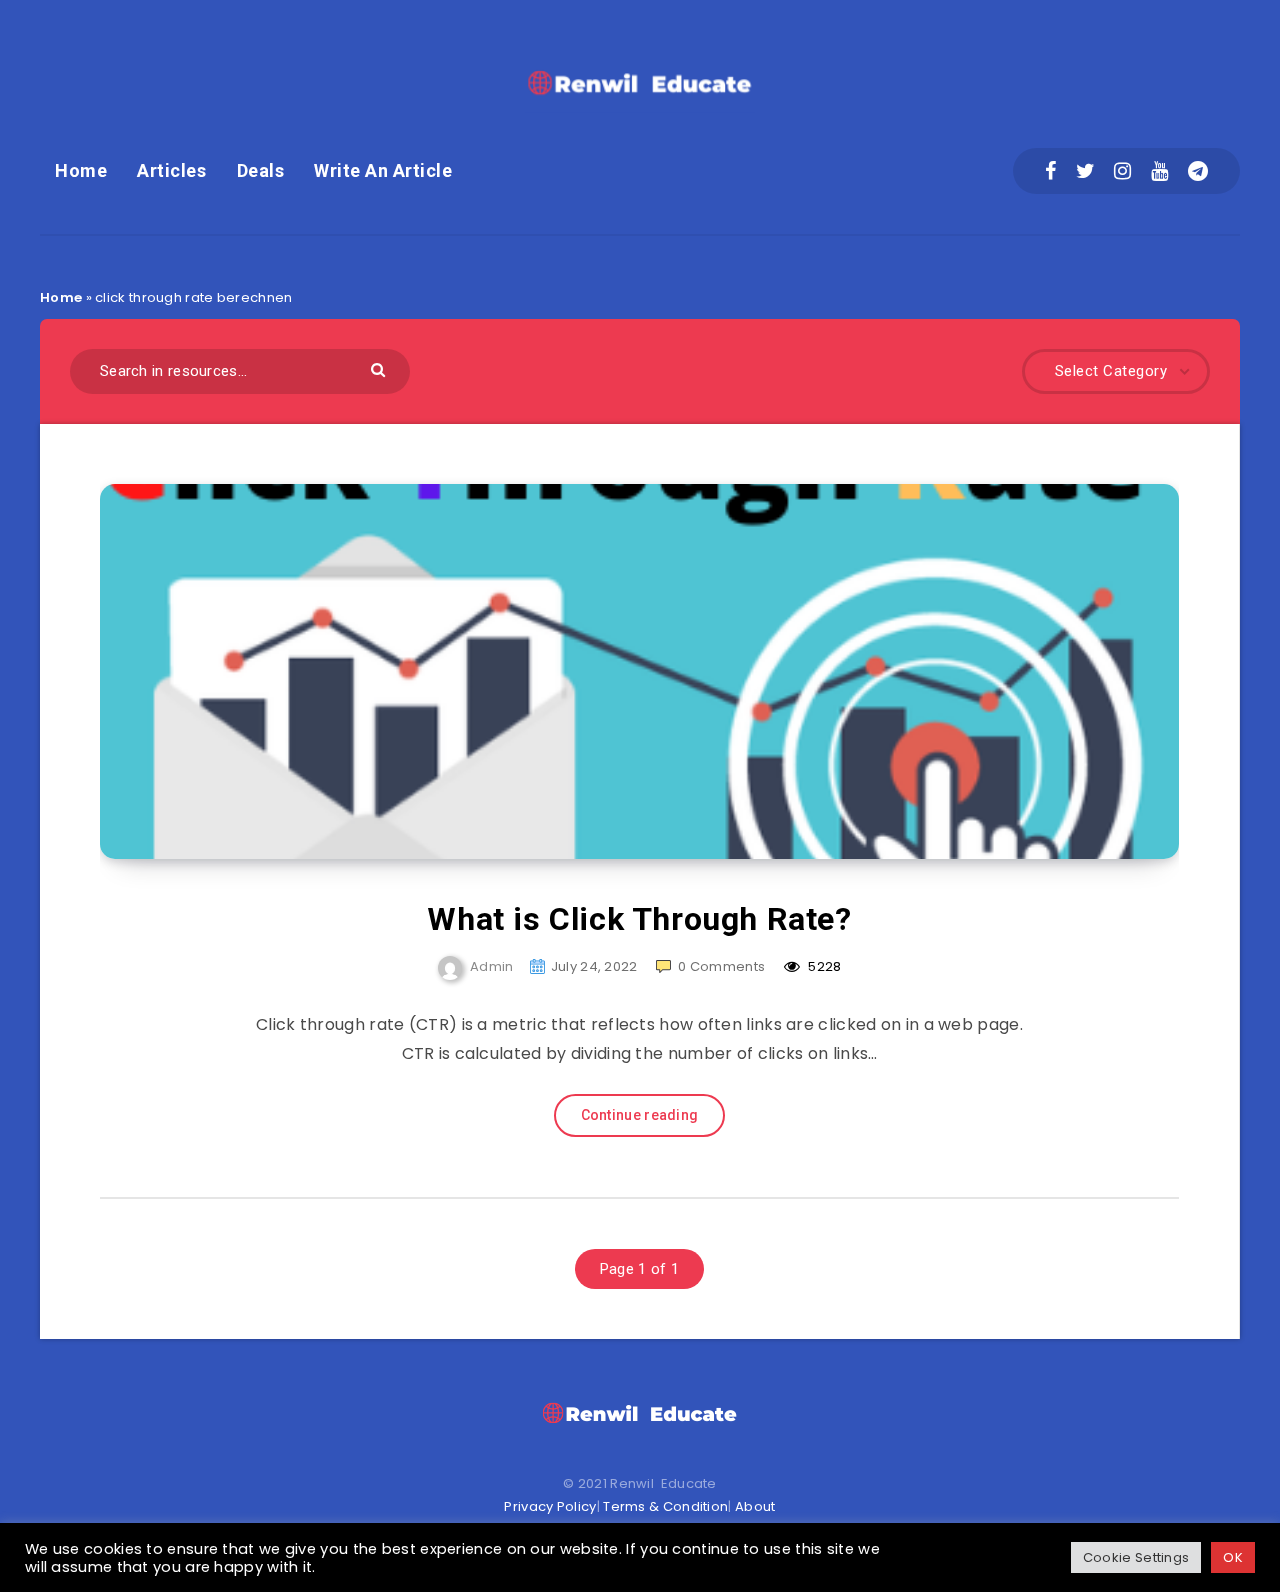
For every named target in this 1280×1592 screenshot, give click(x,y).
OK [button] (1233, 1557)
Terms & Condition (665, 1506)
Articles (171, 170)
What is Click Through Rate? (639, 919)
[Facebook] (1050, 171)
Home (81, 170)
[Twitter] (1085, 171)
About (755, 1506)
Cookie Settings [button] (1136, 1557)
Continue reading (640, 1115)
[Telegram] (1198, 171)
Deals (261, 170)
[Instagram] (1122, 171)
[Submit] (380, 368)
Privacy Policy (550, 1506)
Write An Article (383, 170)
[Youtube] (1159, 171)
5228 (823, 966)
